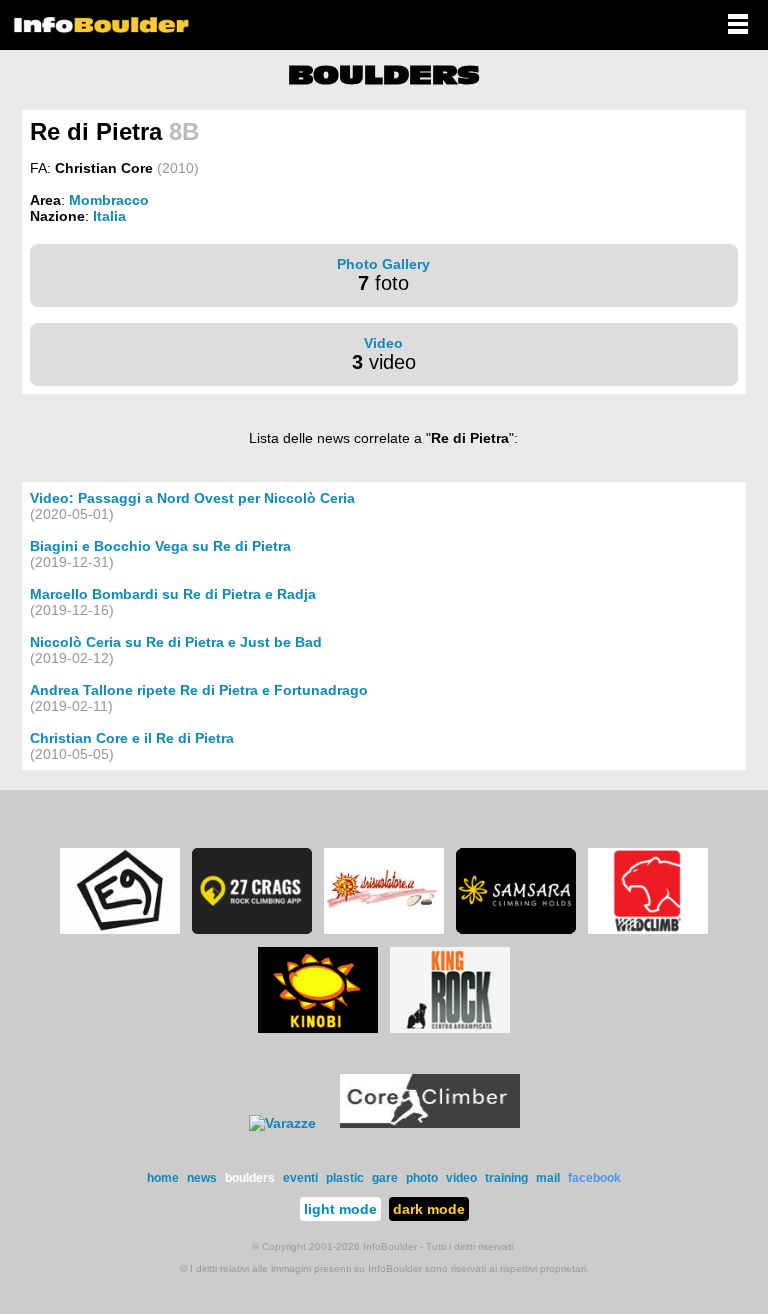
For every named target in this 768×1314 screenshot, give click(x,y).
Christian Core (104, 168)
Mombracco (109, 200)
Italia (109, 216)
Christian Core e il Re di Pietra (132, 738)
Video (383, 343)
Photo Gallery (383, 264)
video (461, 1178)
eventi (300, 1178)
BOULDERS (384, 75)
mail (548, 1178)
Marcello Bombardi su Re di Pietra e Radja (173, 594)
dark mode (429, 1209)
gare (385, 1178)
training (506, 1178)
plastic (345, 1178)
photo (422, 1178)
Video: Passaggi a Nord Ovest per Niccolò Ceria (192, 498)
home (163, 1178)
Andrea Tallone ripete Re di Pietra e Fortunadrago (199, 690)
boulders (250, 1178)
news (202, 1178)
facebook (594, 1178)
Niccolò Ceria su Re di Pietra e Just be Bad (176, 642)
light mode (340, 1209)
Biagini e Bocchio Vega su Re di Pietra (160, 546)
